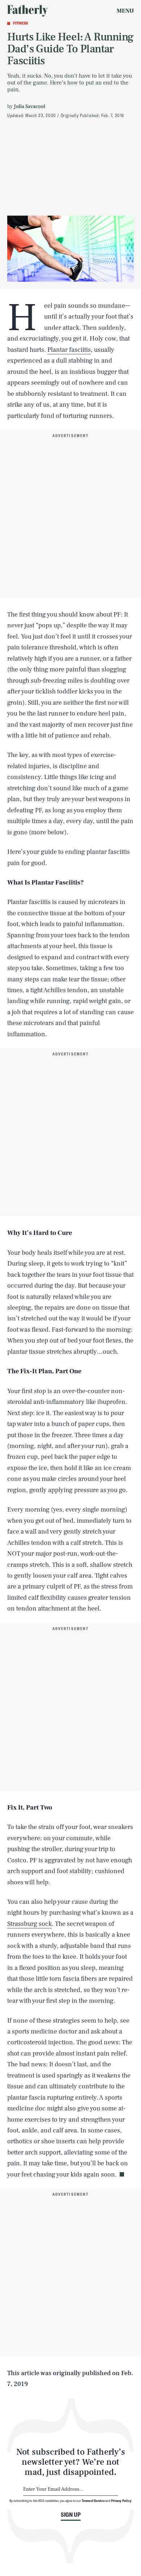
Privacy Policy (121, 2501)
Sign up (71, 2515)
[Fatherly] (27, 11)
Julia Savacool (29, 107)
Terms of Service (93, 2501)
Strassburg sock (29, 1924)
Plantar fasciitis (69, 350)
